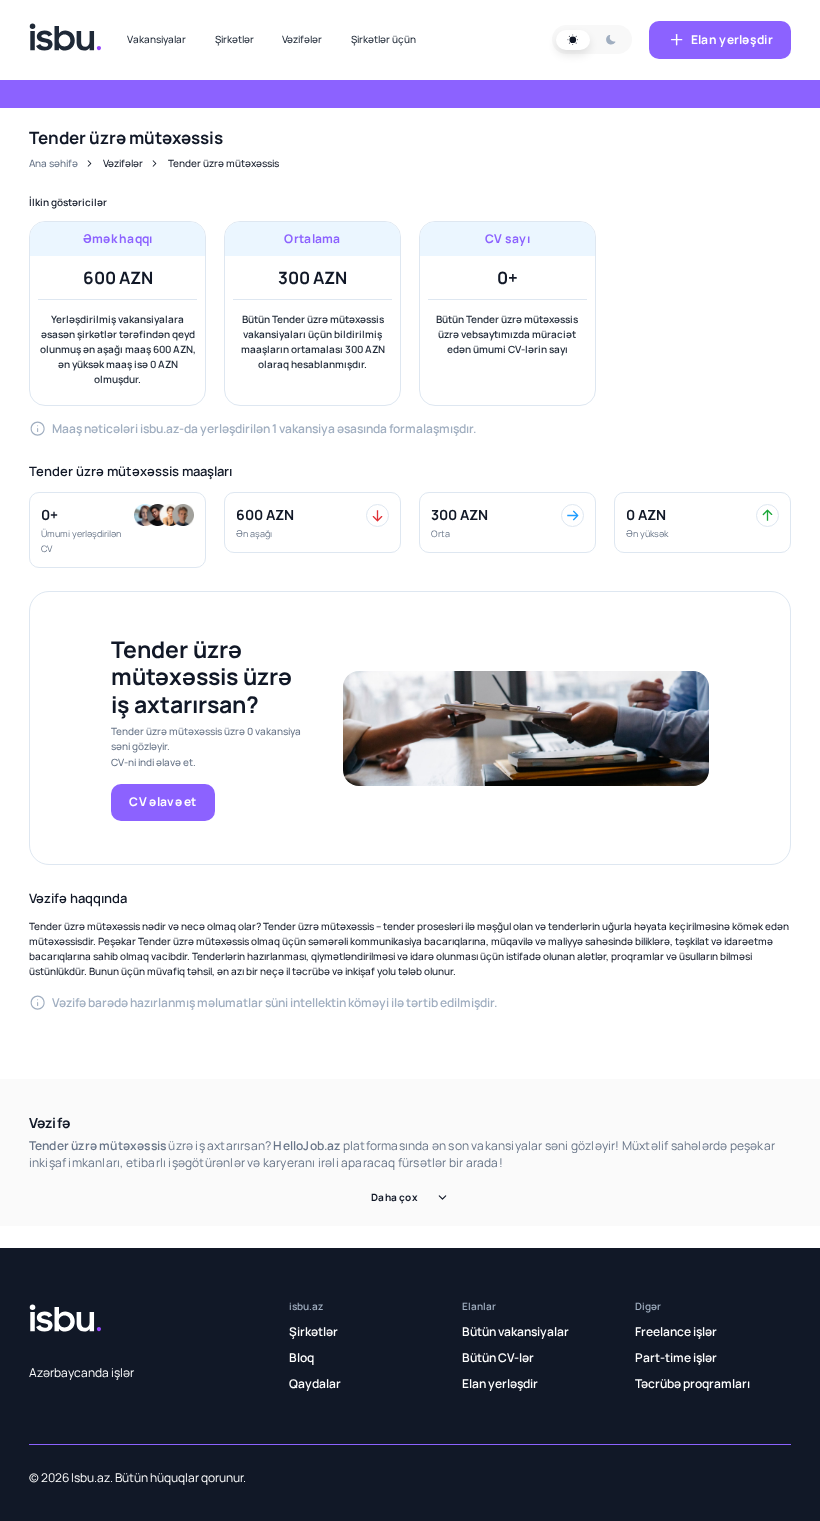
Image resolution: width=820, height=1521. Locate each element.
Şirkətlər (234, 39)
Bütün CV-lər (498, 1357)
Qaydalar (315, 1383)
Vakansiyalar (156, 39)
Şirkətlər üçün (383, 39)
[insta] (504, 1476)
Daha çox (394, 1197)
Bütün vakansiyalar (515, 1331)
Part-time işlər (676, 1357)
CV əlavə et (162, 801)
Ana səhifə (53, 163)
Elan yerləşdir (732, 39)
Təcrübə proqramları (692, 1383)
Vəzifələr (302, 39)
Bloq (301, 1357)
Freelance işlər (676, 1331)
